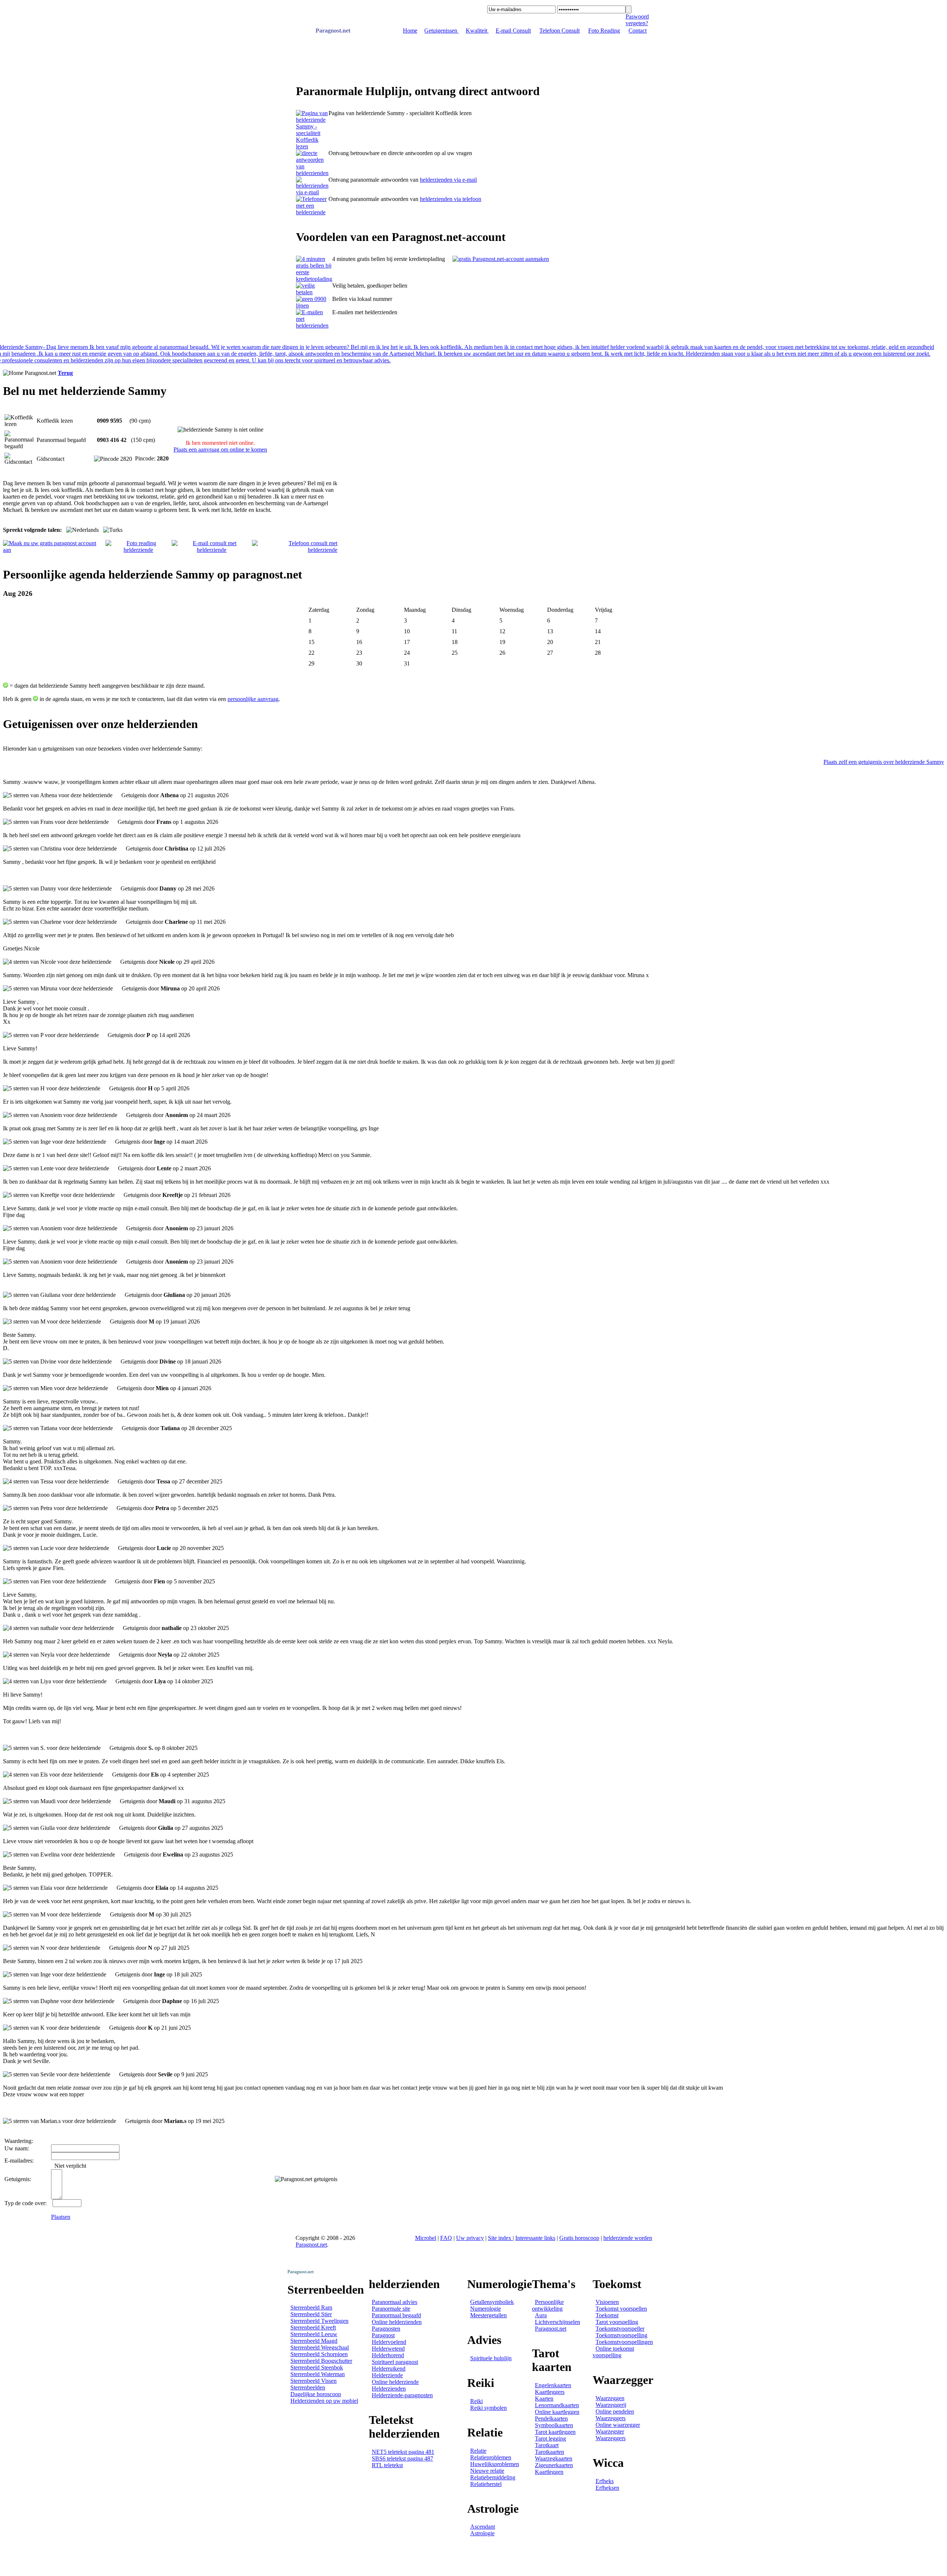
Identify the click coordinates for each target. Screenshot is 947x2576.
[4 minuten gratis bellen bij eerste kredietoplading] (314, 279)
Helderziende (387, 2375)
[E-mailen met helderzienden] (314, 326)
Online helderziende (395, 2382)
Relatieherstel (486, 2484)
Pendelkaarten (551, 2419)
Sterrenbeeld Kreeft (313, 2327)
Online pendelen (615, 2411)
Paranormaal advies (395, 2302)
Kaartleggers (550, 2392)
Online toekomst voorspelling (613, 2352)
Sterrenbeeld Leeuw (314, 2334)
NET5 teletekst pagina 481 (403, 2452)
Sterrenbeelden (308, 2387)
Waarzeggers (611, 2418)
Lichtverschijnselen (557, 2322)
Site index (500, 2238)
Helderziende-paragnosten (402, 2395)
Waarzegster (610, 2431)
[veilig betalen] (314, 292)
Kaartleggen (549, 2472)
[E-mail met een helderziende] (312, 192)
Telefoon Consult (560, 31)
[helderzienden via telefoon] (312, 173)
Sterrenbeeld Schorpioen (319, 2354)
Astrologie (482, 2533)
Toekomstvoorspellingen (624, 2342)
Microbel (426, 2238)
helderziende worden (628, 2238)
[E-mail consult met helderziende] (212, 550)
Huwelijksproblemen (495, 2464)
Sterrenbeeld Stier (311, 2314)
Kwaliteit (477, 31)
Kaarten (544, 2399)
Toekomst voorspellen (621, 2309)
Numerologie (486, 2309)
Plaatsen (61, 2217)
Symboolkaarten (554, 2425)
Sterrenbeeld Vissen (314, 2381)
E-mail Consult (513, 31)
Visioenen (607, 2302)
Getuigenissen (442, 31)
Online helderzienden (397, 2322)
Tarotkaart (547, 2445)
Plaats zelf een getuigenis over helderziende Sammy (884, 762)
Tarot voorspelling (617, 2322)
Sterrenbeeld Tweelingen (319, 2321)
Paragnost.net (333, 31)
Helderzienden (389, 2389)
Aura (541, 2315)
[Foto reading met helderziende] (139, 550)
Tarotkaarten (550, 2452)
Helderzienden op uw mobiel (324, 2401)
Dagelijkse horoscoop (316, 2394)
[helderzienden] (312, 146)
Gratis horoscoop (579, 2238)
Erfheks (605, 2481)
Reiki (476, 2401)
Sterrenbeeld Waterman (318, 2374)
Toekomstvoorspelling (621, 2335)
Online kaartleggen (557, 2412)
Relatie (478, 2451)
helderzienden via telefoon (451, 199)
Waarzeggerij (611, 2405)
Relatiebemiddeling (493, 2477)
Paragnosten (386, 2329)
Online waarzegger (618, 2425)
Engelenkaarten (553, 2385)
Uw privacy (470, 2238)
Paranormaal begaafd (396, 2315)
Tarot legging (550, 2439)
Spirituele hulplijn (491, 2358)
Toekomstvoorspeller (620, 2329)
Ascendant (483, 2527)
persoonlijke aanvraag (253, 699)
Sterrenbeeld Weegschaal (320, 2347)
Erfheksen (607, 2488)
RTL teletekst (387, 2465)
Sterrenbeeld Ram (311, 2307)
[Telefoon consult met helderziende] (295, 550)
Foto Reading (604, 31)
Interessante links (535, 2238)
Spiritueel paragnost (395, 2362)
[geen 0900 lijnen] (314, 306)
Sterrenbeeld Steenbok (317, 2367)
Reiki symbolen (488, 2408)
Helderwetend (388, 2349)
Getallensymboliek (492, 2302)
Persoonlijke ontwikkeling (548, 2305)
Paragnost (383, 2335)
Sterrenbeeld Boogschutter (321, 2361)
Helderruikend (389, 2369)
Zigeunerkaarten (554, 2465)
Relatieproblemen (491, 2457)
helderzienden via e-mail (448, 180)
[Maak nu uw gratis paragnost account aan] (54, 550)
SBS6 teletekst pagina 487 (402, 2458)
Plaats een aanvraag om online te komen (220, 450)
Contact (638, 31)
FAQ (446, 2238)
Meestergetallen (488, 2315)
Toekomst (607, 2315)
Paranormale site (391, 2309)
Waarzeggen (610, 2398)
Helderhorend (388, 2355)
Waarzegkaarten (554, 2458)
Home (410, 31)
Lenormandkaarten (557, 2405)
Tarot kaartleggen (555, 2432)
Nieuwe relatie (487, 2471)
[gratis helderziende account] (501, 259)
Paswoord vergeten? (637, 20)
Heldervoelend (389, 2342)
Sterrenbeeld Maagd (314, 2341)
